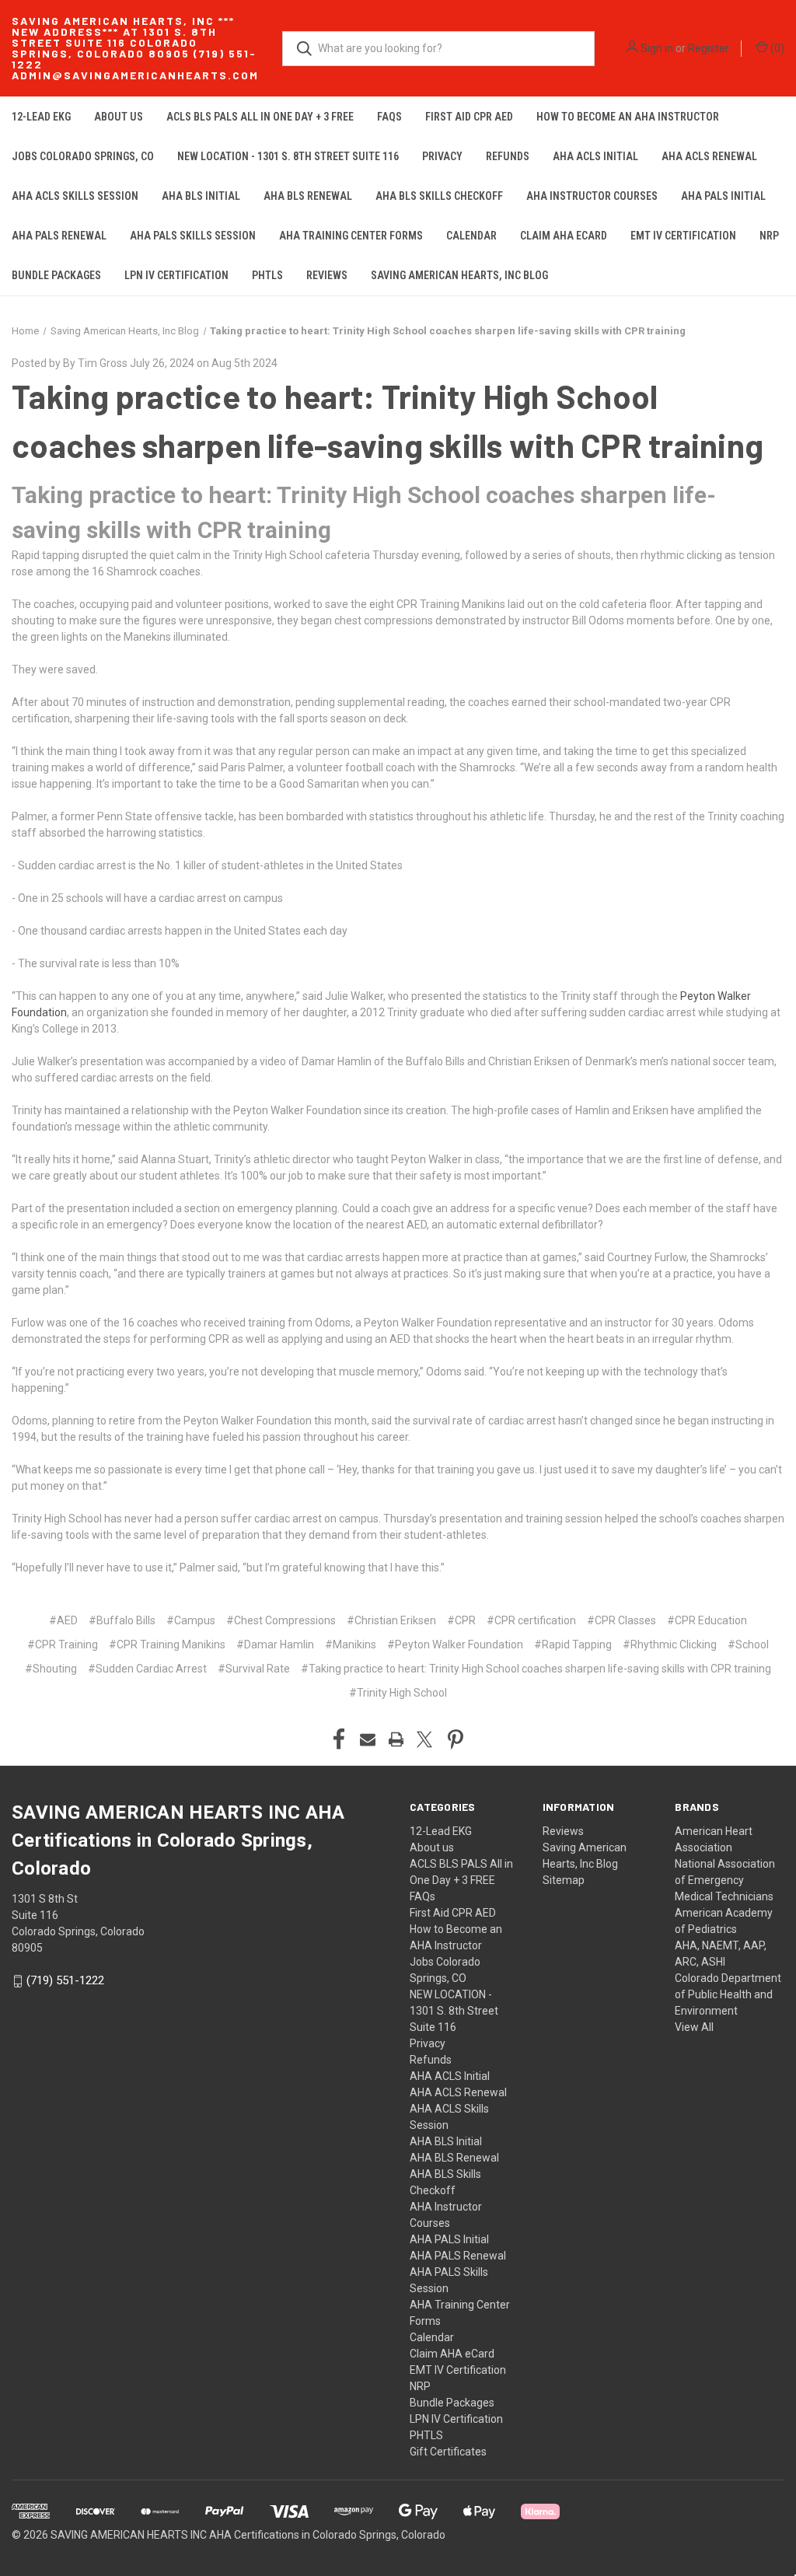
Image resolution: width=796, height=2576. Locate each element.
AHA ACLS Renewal (709, 156)
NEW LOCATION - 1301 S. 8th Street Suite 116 (288, 156)
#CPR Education (707, 1620)
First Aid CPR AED (469, 117)
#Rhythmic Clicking (670, 1645)
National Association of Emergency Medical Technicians (725, 1880)
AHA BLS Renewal (308, 196)
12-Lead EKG (41, 117)
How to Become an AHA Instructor (628, 117)
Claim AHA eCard (564, 236)
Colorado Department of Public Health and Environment (728, 1994)
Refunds (508, 156)
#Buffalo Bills (122, 1620)
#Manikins (351, 1645)
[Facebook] (339, 1739)
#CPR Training (63, 1645)
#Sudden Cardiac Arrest (147, 1669)
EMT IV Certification (683, 236)
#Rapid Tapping (573, 1645)
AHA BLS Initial (201, 196)
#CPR (461, 1620)
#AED (63, 1620)
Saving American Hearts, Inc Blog (459, 275)
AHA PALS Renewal (59, 236)
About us (119, 117)
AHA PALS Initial (723, 196)
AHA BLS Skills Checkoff (439, 196)
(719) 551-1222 (65, 1980)
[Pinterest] (456, 1739)
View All (694, 2027)
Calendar (471, 236)
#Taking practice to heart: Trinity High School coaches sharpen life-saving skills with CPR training (536, 1669)
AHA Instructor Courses (592, 196)
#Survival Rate (254, 1669)
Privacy (442, 156)
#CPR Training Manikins (167, 1645)
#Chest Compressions (281, 1620)
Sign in (657, 48)
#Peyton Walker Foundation (455, 1645)
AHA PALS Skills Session (193, 236)
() (776, 48)
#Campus (191, 1620)
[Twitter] (424, 1739)
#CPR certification (531, 1620)
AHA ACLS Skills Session (75, 196)
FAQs (389, 117)
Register (709, 48)
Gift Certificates (448, 2452)
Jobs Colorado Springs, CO (83, 156)
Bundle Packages (56, 275)
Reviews (327, 275)
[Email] (368, 1739)
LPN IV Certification (176, 275)
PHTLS (267, 275)
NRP (769, 236)
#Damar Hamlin (275, 1645)
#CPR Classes (621, 1620)
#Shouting (51, 1669)
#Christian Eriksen (391, 1620)
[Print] (396, 1739)
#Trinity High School (398, 1693)
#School (748, 1645)
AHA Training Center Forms (351, 236)
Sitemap (564, 1880)
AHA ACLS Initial (595, 156)
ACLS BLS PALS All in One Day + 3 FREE (260, 117)
